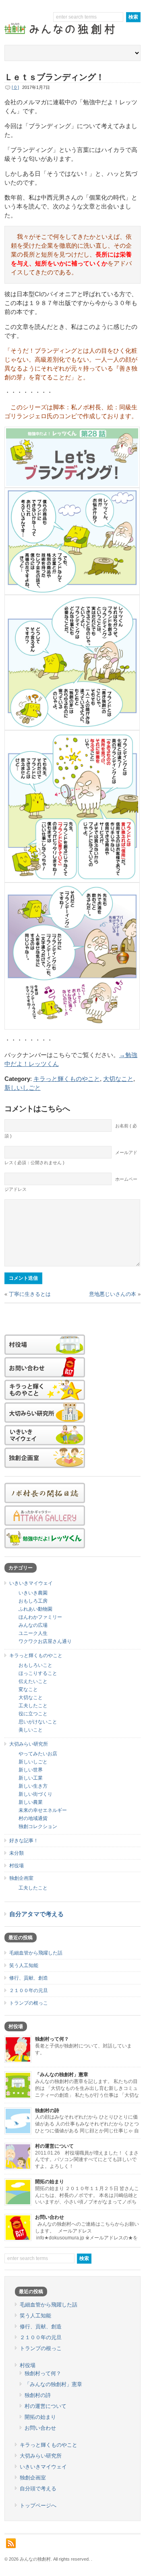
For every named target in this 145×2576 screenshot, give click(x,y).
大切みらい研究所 (29, 1744)
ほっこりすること (38, 1673)
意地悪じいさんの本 (113, 1294)
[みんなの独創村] (72, 35)
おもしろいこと (35, 1665)
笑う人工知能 (24, 1965)
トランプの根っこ (29, 2003)
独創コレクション (38, 1826)
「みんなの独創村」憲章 (62, 2075)
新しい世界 (31, 1770)
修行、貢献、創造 (29, 1978)
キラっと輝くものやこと (67, 1079)
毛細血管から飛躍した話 (36, 1953)
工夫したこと (33, 1706)
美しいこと (31, 1730)
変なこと (28, 1689)
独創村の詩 (47, 2111)
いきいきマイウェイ (31, 1583)
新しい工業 (31, 1778)
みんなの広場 (33, 1625)
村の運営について (54, 2146)
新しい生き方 (33, 1786)
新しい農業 (31, 1802)
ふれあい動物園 (35, 1609)
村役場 (17, 1866)
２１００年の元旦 (29, 1990)
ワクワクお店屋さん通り (45, 1641)
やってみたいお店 (38, 1754)
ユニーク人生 (33, 1633)
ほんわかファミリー (40, 1617)
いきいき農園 (33, 1593)
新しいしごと (23, 1088)
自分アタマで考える (36, 1914)
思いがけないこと (38, 1722)
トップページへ (38, 2505)
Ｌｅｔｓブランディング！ (54, 77)
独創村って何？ (52, 2039)
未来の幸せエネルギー (43, 1810)
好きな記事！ (24, 1841)
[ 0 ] (15, 87)
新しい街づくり (35, 1794)
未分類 (17, 1853)
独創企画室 (21, 1878)
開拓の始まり (50, 2182)
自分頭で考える (38, 2489)
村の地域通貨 (33, 1818)
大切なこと (118, 1079)
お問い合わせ (50, 2217)
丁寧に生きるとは (30, 1294)
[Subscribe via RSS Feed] (11, 2543)
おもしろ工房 (33, 1601)
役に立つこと (33, 1714)
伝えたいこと (33, 1681)
